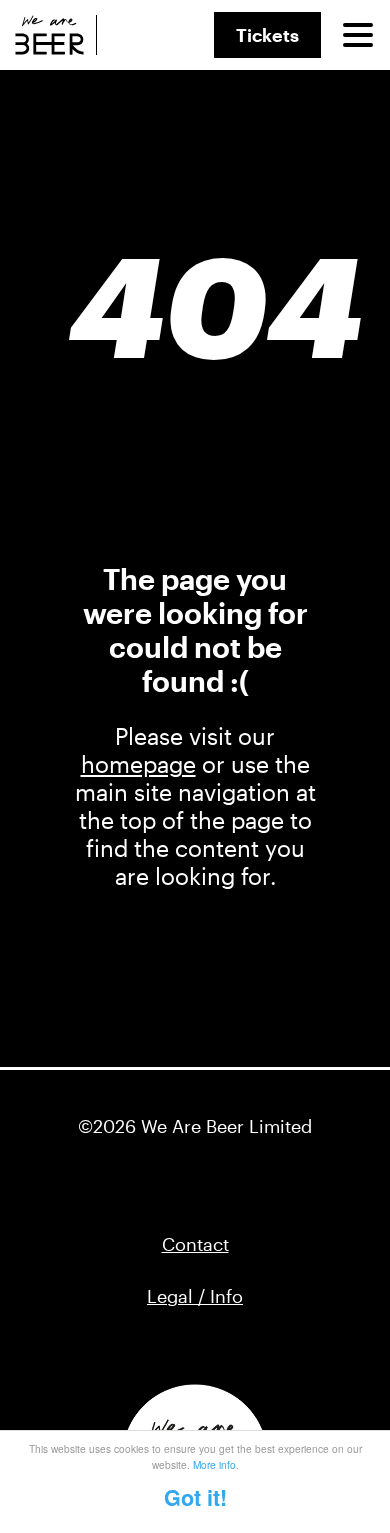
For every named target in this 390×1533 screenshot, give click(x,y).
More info (214, 1464)
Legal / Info (195, 1296)
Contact (195, 1244)
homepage (138, 764)
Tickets (267, 35)
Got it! (195, 1497)
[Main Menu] (358, 35)
